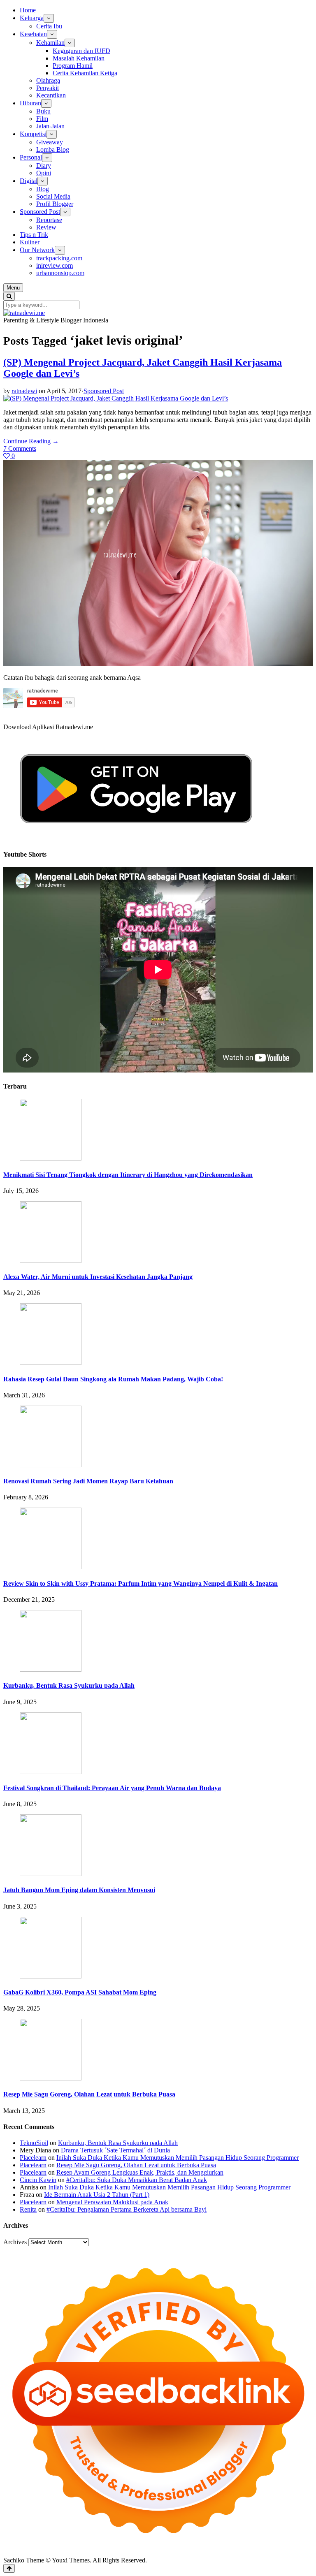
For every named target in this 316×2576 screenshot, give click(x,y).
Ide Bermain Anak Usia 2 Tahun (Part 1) (97, 2195)
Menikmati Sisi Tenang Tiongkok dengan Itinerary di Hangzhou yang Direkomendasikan (128, 1175)
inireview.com (55, 265)
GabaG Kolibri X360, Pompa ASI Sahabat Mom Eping (80, 1992)
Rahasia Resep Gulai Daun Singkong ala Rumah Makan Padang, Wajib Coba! (113, 1379)
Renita (28, 2209)
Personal (31, 157)
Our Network (37, 250)
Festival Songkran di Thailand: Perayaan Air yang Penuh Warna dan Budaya (112, 1788)
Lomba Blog (53, 149)
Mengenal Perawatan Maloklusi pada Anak (112, 2202)
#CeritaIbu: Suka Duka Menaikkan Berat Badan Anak (137, 2180)
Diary (44, 166)
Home (28, 10)
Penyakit (48, 88)
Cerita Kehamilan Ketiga (85, 73)
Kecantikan (51, 95)
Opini (44, 173)
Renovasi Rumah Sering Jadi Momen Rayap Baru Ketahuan (88, 1481)
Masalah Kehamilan (79, 58)
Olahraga (48, 80)
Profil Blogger (55, 204)
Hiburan (30, 103)
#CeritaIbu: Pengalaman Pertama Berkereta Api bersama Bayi (127, 2209)
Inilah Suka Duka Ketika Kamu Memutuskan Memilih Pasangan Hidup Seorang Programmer (178, 2158)
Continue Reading (31, 441)
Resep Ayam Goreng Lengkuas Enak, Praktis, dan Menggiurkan (140, 2172)
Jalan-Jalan (50, 126)
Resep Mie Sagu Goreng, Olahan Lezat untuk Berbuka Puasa (89, 2094)
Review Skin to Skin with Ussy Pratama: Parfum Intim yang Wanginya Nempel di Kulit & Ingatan (141, 1583)
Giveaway (50, 142)
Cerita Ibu (49, 26)
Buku (43, 111)
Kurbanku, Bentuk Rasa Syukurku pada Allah (69, 1685)
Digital (29, 181)
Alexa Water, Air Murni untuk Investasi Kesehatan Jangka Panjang (98, 1277)
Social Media (53, 196)
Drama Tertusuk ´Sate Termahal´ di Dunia (115, 2150)
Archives (15, 2242)
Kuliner (30, 242)
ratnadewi (24, 391)
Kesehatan (33, 34)
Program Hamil (73, 66)
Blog (43, 189)
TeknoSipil (34, 2143)
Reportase (49, 220)
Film (42, 119)
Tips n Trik (34, 235)
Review (46, 227)
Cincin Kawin (38, 2180)
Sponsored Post (40, 212)
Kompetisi (33, 134)
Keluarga (32, 18)
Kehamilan (50, 43)
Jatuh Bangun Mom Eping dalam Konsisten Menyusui (79, 1890)
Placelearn (33, 2158)
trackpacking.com (59, 258)
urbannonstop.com (60, 273)
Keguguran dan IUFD (81, 51)
